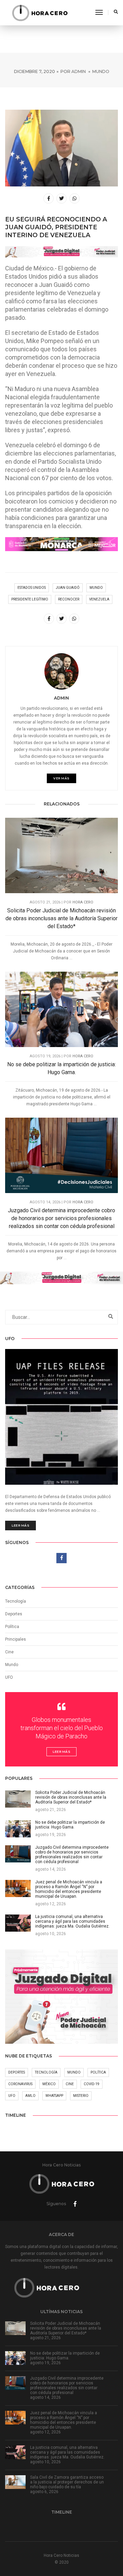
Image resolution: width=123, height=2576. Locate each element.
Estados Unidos (32, 588)
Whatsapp (54, 2096)
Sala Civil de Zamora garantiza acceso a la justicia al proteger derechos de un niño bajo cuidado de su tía (67, 2482)
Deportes (14, 1614)
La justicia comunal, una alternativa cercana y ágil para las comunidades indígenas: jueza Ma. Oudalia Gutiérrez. (67, 2452)
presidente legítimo (30, 599)
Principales (16, 1639)
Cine (9, 1652)
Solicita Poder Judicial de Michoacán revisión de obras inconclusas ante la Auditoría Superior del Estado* (61, 918)
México (49, 2084)
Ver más (61, 778)
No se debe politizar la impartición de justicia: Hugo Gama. (61, 1068)
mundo (96, 588)
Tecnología (16, 1601)
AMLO (30, 2096)
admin (79, 71)
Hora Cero (83, 902)
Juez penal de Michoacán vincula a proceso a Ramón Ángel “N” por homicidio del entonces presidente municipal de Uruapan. (64, 2420)
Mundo (101, 71)
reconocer (69, 599)
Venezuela (99, 599)
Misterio (81, 2096)
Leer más (20, 1525)
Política (12, 1627)
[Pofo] (40, 13)
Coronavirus (20, 2084)
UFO (9, 1677)
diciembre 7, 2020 (35, 71)
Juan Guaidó (68, 588)
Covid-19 (92, 2084)
